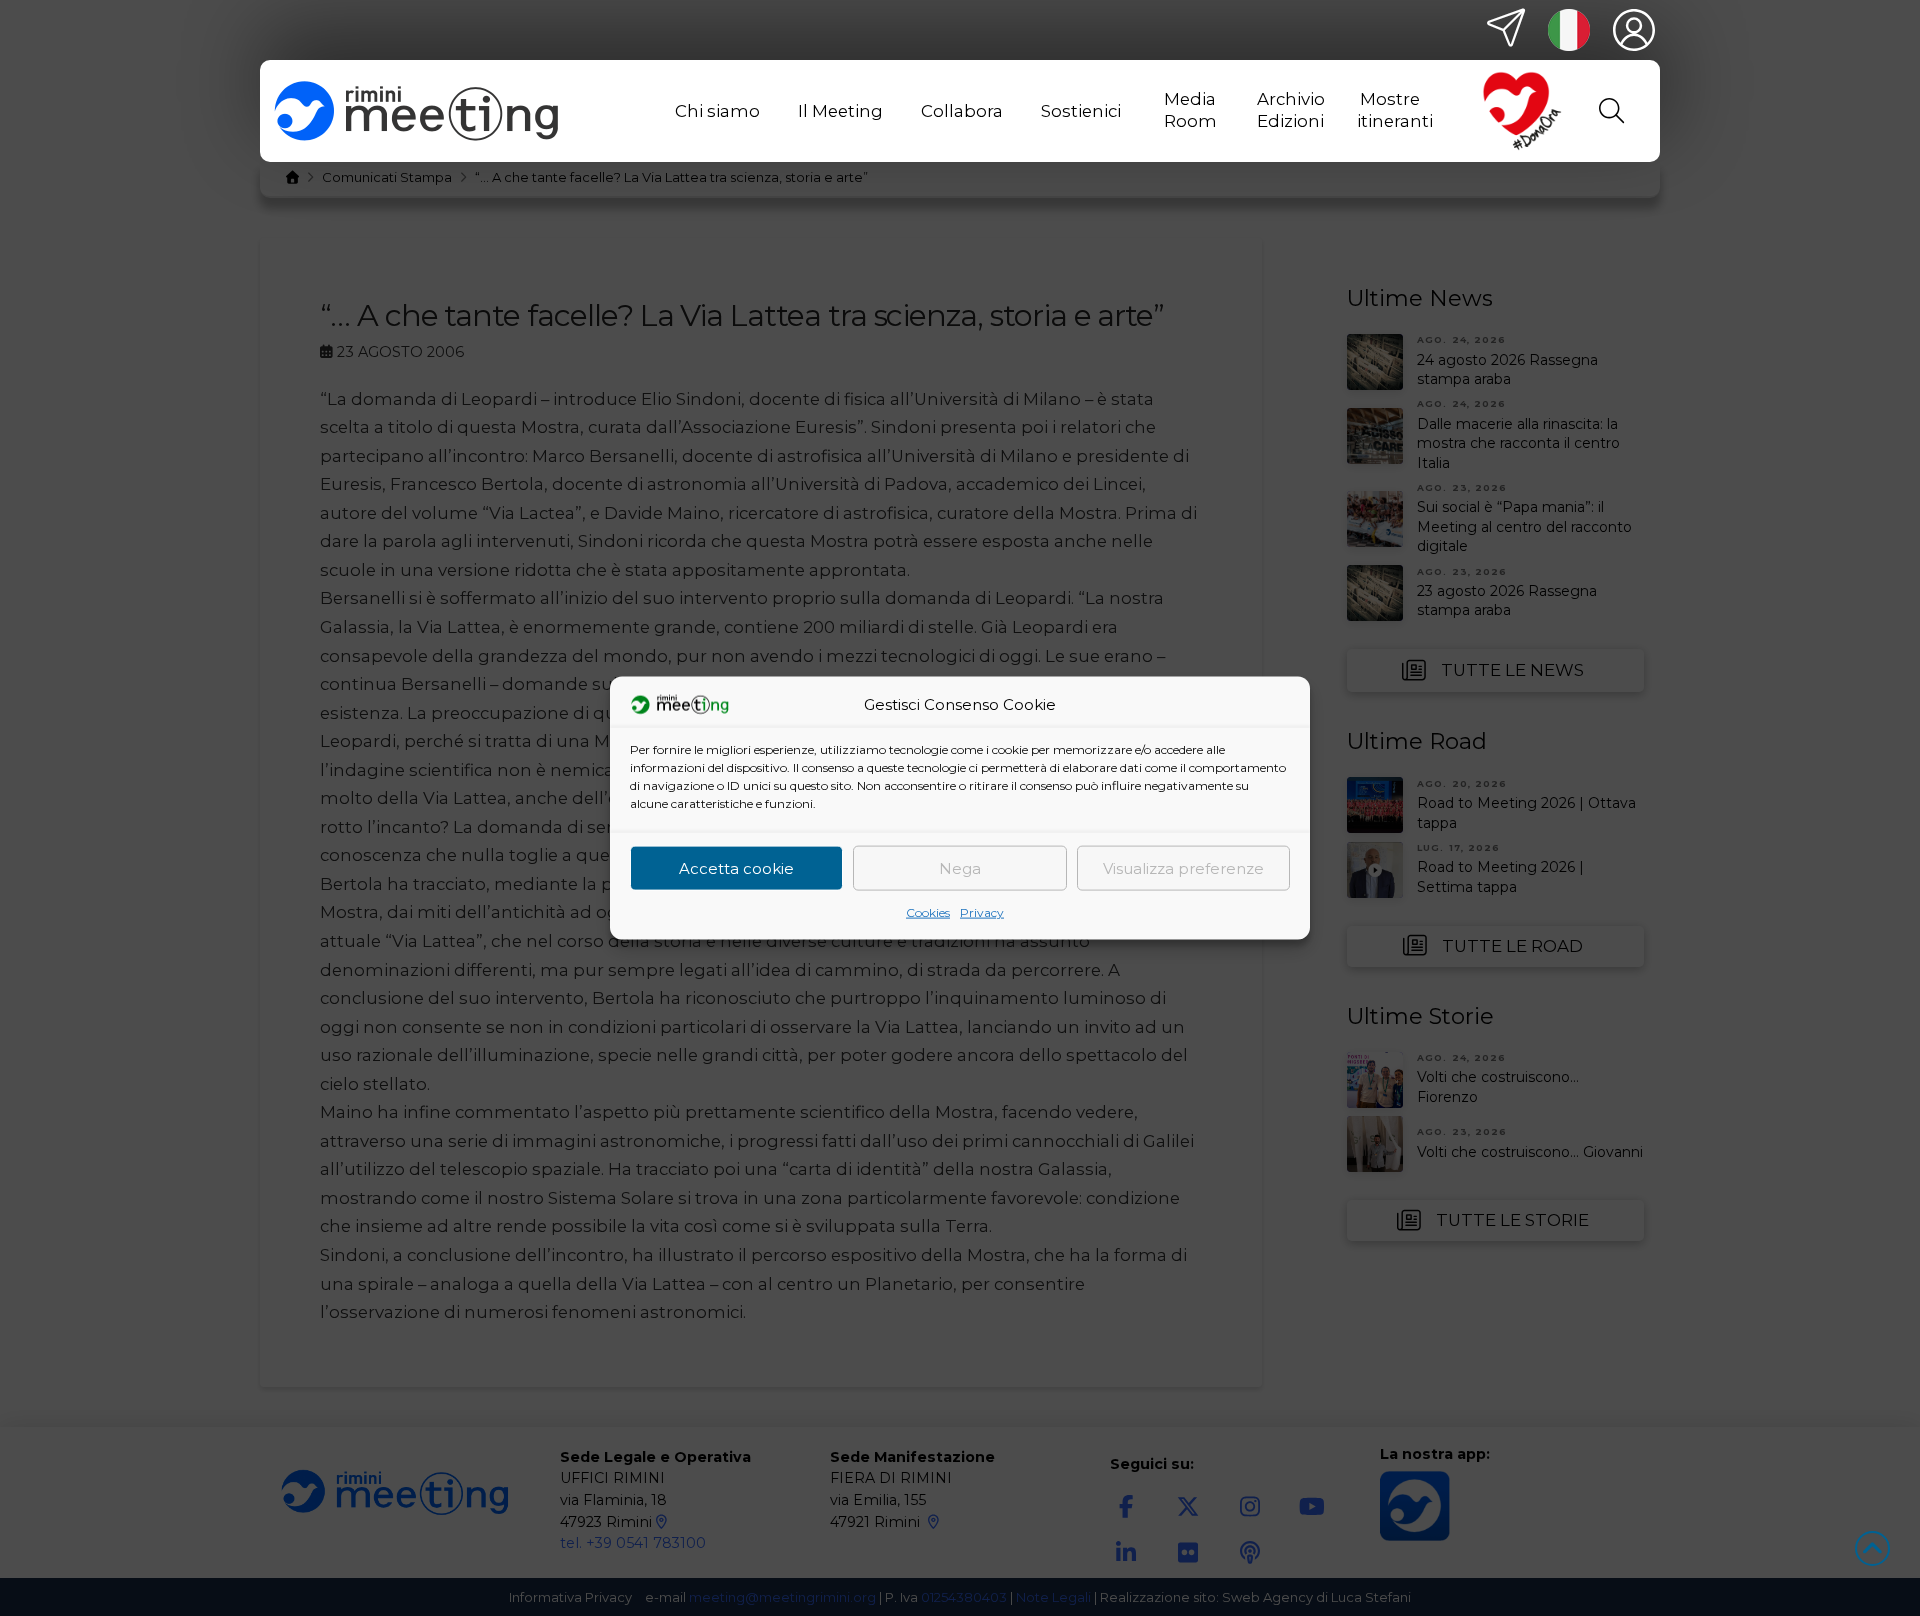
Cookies (928, 912)
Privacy (982, 912)
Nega (960, 867)
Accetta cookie (736, 867)
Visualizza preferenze (1183, 867)
